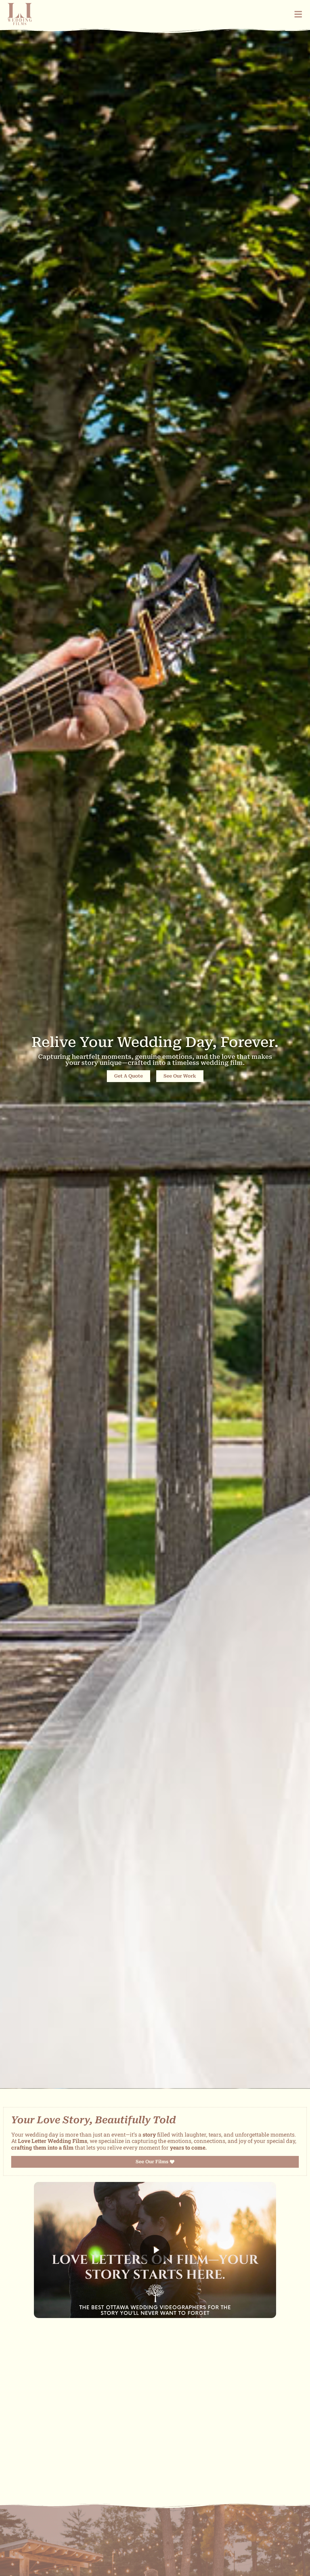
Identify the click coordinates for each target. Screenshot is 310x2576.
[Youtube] (149, 2467)
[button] (155, 2250)
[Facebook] (138, 2467)
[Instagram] (160, 2467)
